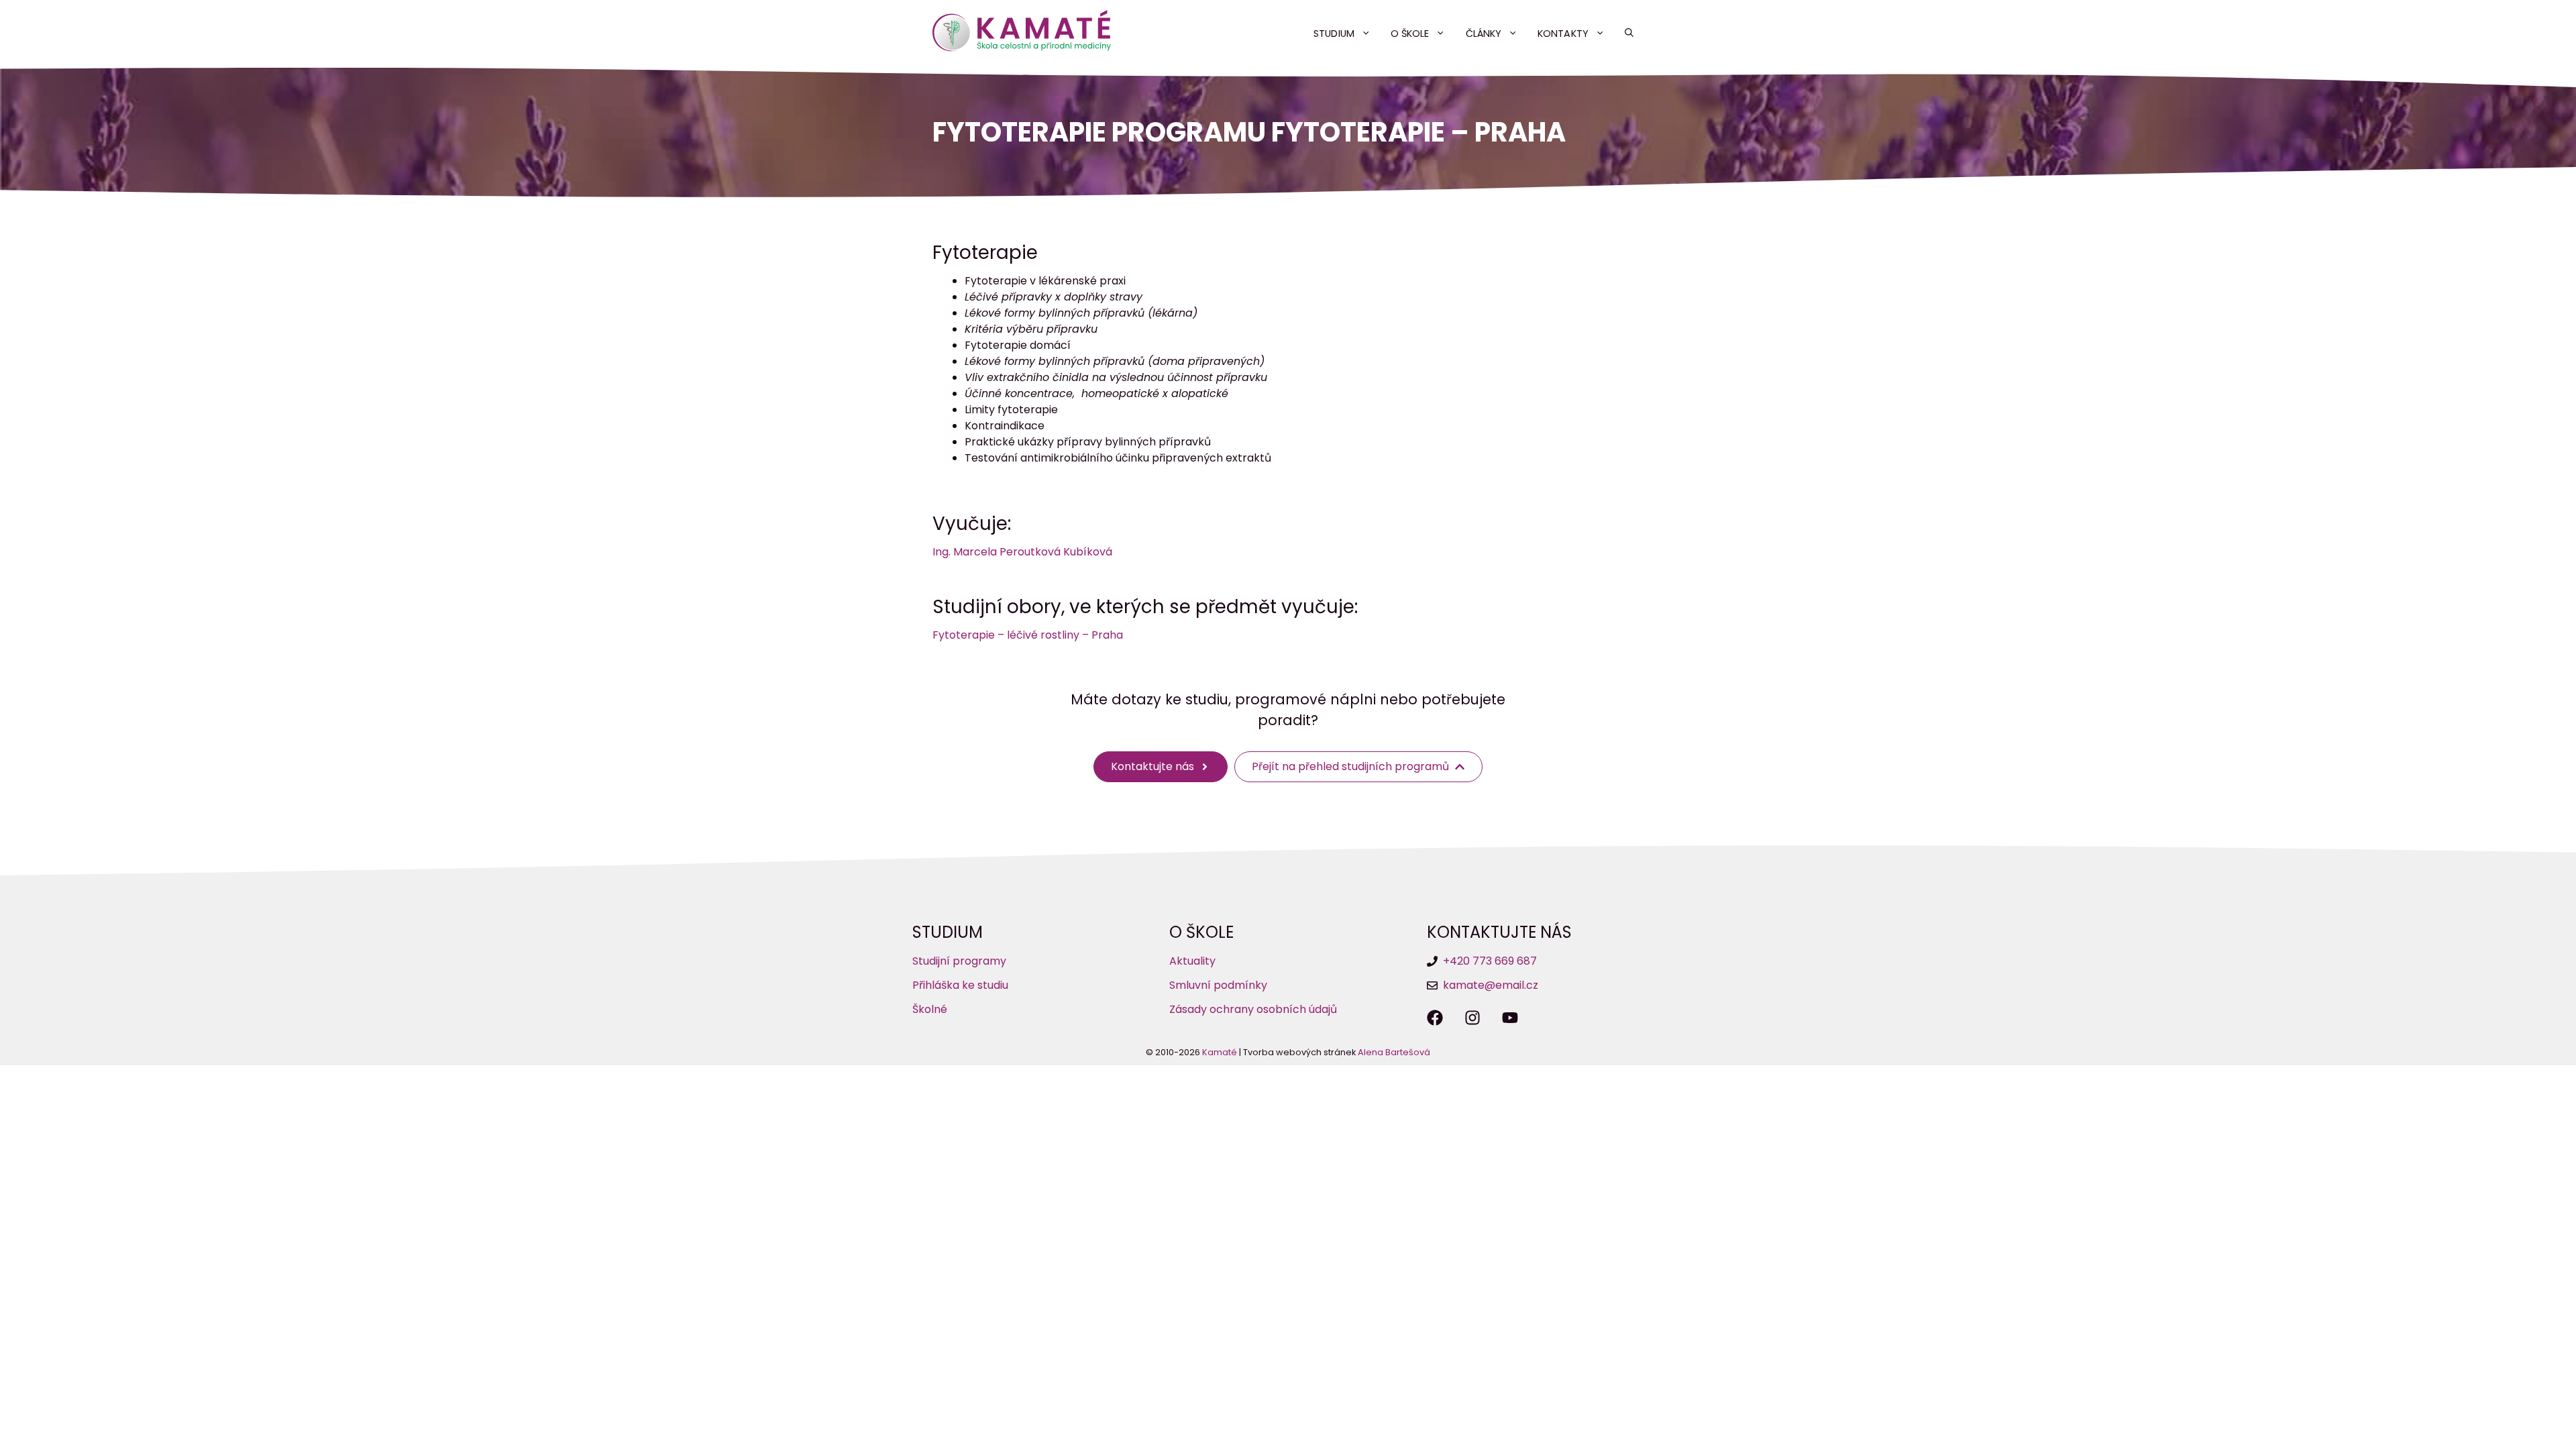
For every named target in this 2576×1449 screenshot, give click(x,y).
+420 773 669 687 (1490, 961)
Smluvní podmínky (1218, 985)
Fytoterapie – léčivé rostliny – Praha (1028, 635)
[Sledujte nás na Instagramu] (1472, 1018)
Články (1484, 34)
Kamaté (1220, 1052)
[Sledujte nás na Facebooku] (1435, 1018)
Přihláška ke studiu (960, 985)
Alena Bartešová (1394, 1052)
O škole (1410, 34)
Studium (1334, 34)
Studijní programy (959, 961)
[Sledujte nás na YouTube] (1510, 1018)
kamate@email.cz (1491, 985)
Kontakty (1563, 34)
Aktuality (1192, 961)
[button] (1629, 34)
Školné (930, 1009)
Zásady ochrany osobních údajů (1253, 1009)
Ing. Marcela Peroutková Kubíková (1022, 552)
